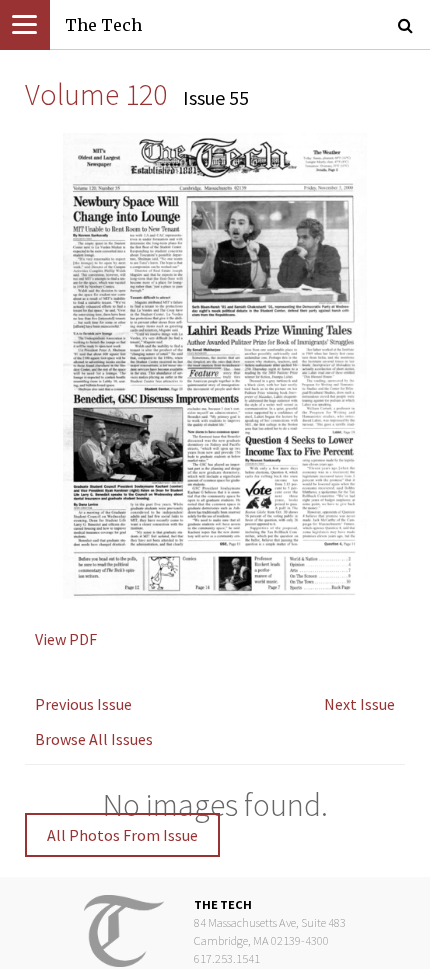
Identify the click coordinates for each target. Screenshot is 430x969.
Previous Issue (83, 704)
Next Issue (359, 704)
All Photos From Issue (122, 835)
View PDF (66, 639)
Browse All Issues (94, 739)
